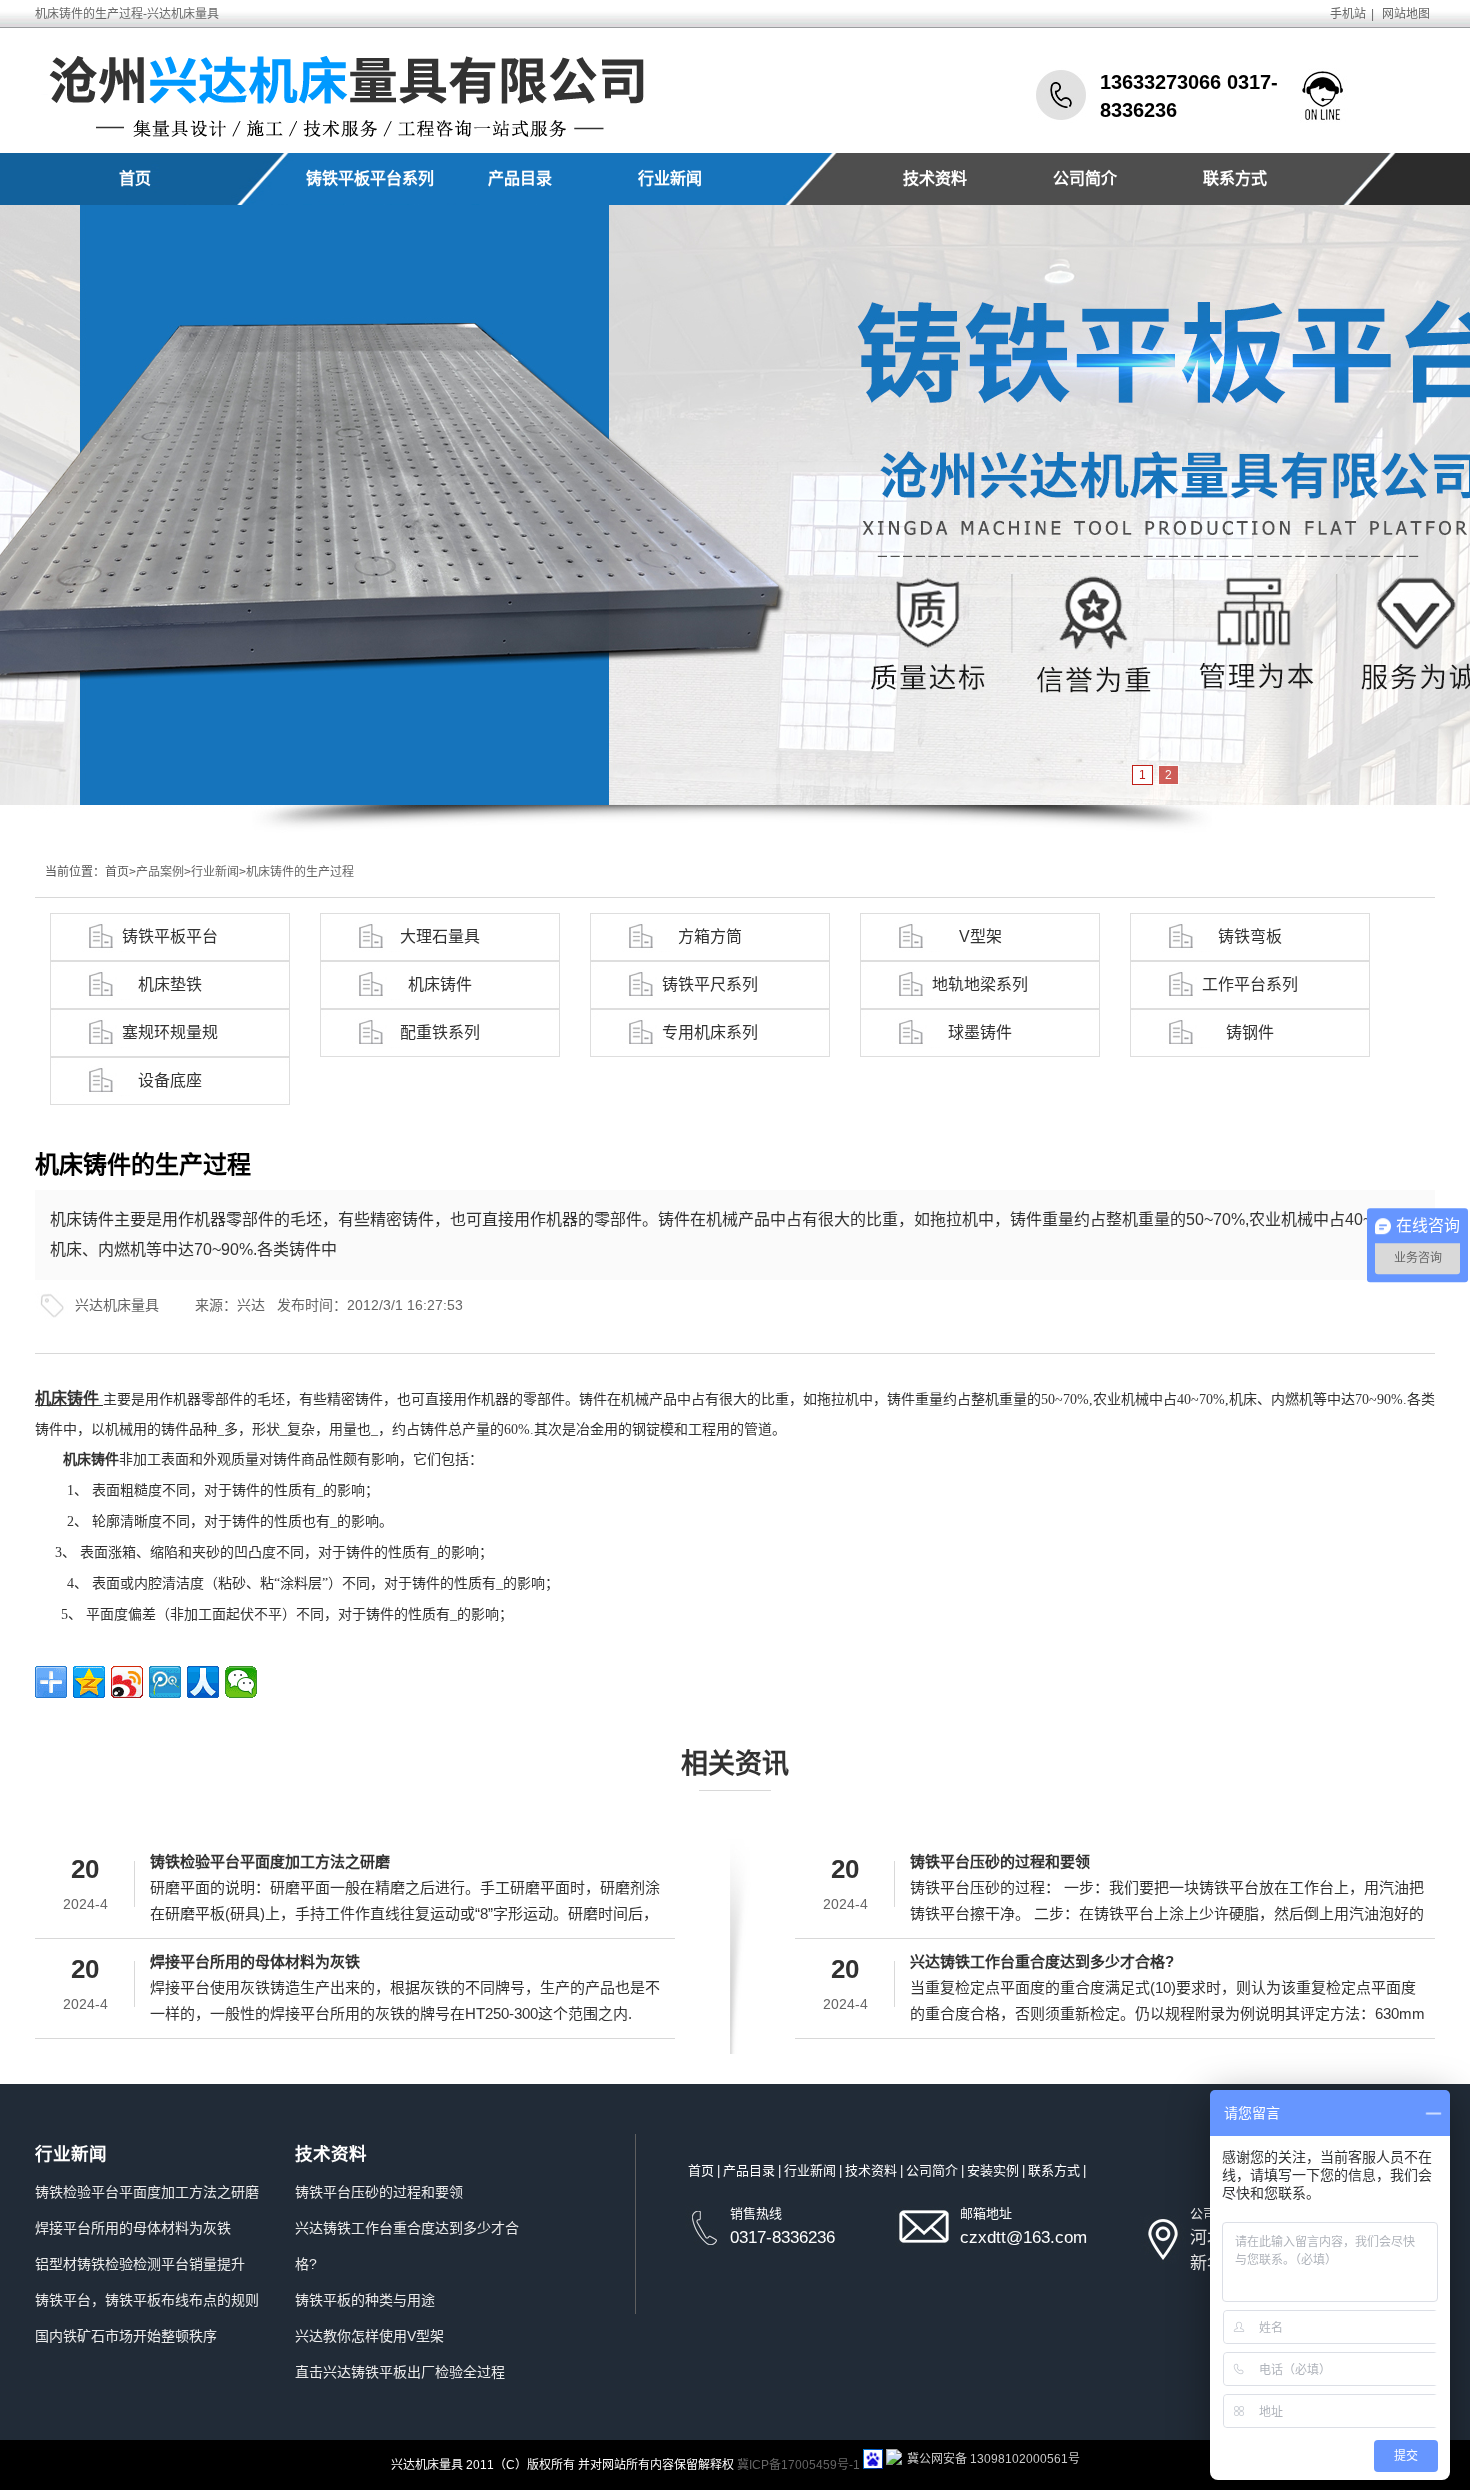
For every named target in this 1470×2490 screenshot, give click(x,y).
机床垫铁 (170, 984)
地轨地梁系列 (980, 984)
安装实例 (993, 2170)
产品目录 (520, 178)
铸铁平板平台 (170, 936)
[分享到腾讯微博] (165, 1682)
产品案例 (160, 872)
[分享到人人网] (203, 1682)
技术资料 (935, 178)
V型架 (980, 936)
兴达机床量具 (117, 1305)
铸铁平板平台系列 (370, 178)
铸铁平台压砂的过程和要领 (1000, 1861)
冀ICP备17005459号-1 (798, 2465)
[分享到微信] (241, 1682)
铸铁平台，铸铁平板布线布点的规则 (147, 2300)
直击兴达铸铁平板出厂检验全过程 (400, 2372)
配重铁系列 (440, 1032)
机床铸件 (440, 984)
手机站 (1348, 14)
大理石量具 (440, 936)
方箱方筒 (710, 936)
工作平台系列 (1250, 984)
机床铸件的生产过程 (300, 872)
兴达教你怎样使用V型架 (369, 2336)
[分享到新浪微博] (127, 1682)
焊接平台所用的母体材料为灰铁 (255, 1961)
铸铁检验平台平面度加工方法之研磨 (270, 1861)
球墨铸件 (980, 1032)
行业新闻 (670, 178)
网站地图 (1406, 14)
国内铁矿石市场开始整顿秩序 (126, 2336)
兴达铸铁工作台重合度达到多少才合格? (1042, 1961)
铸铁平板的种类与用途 (365, 2300)
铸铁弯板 (1250, 936)
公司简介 (1085, 178)
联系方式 (1235, 178)
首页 (135, 178)
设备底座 (170, 1080)
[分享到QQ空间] (89, 1682)
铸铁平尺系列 (710, 984)
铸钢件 (1250, 1032)
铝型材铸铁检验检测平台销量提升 (140, 2264)
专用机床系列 (710, 1032)
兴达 (251, 1305)
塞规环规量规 (170, 1032)
